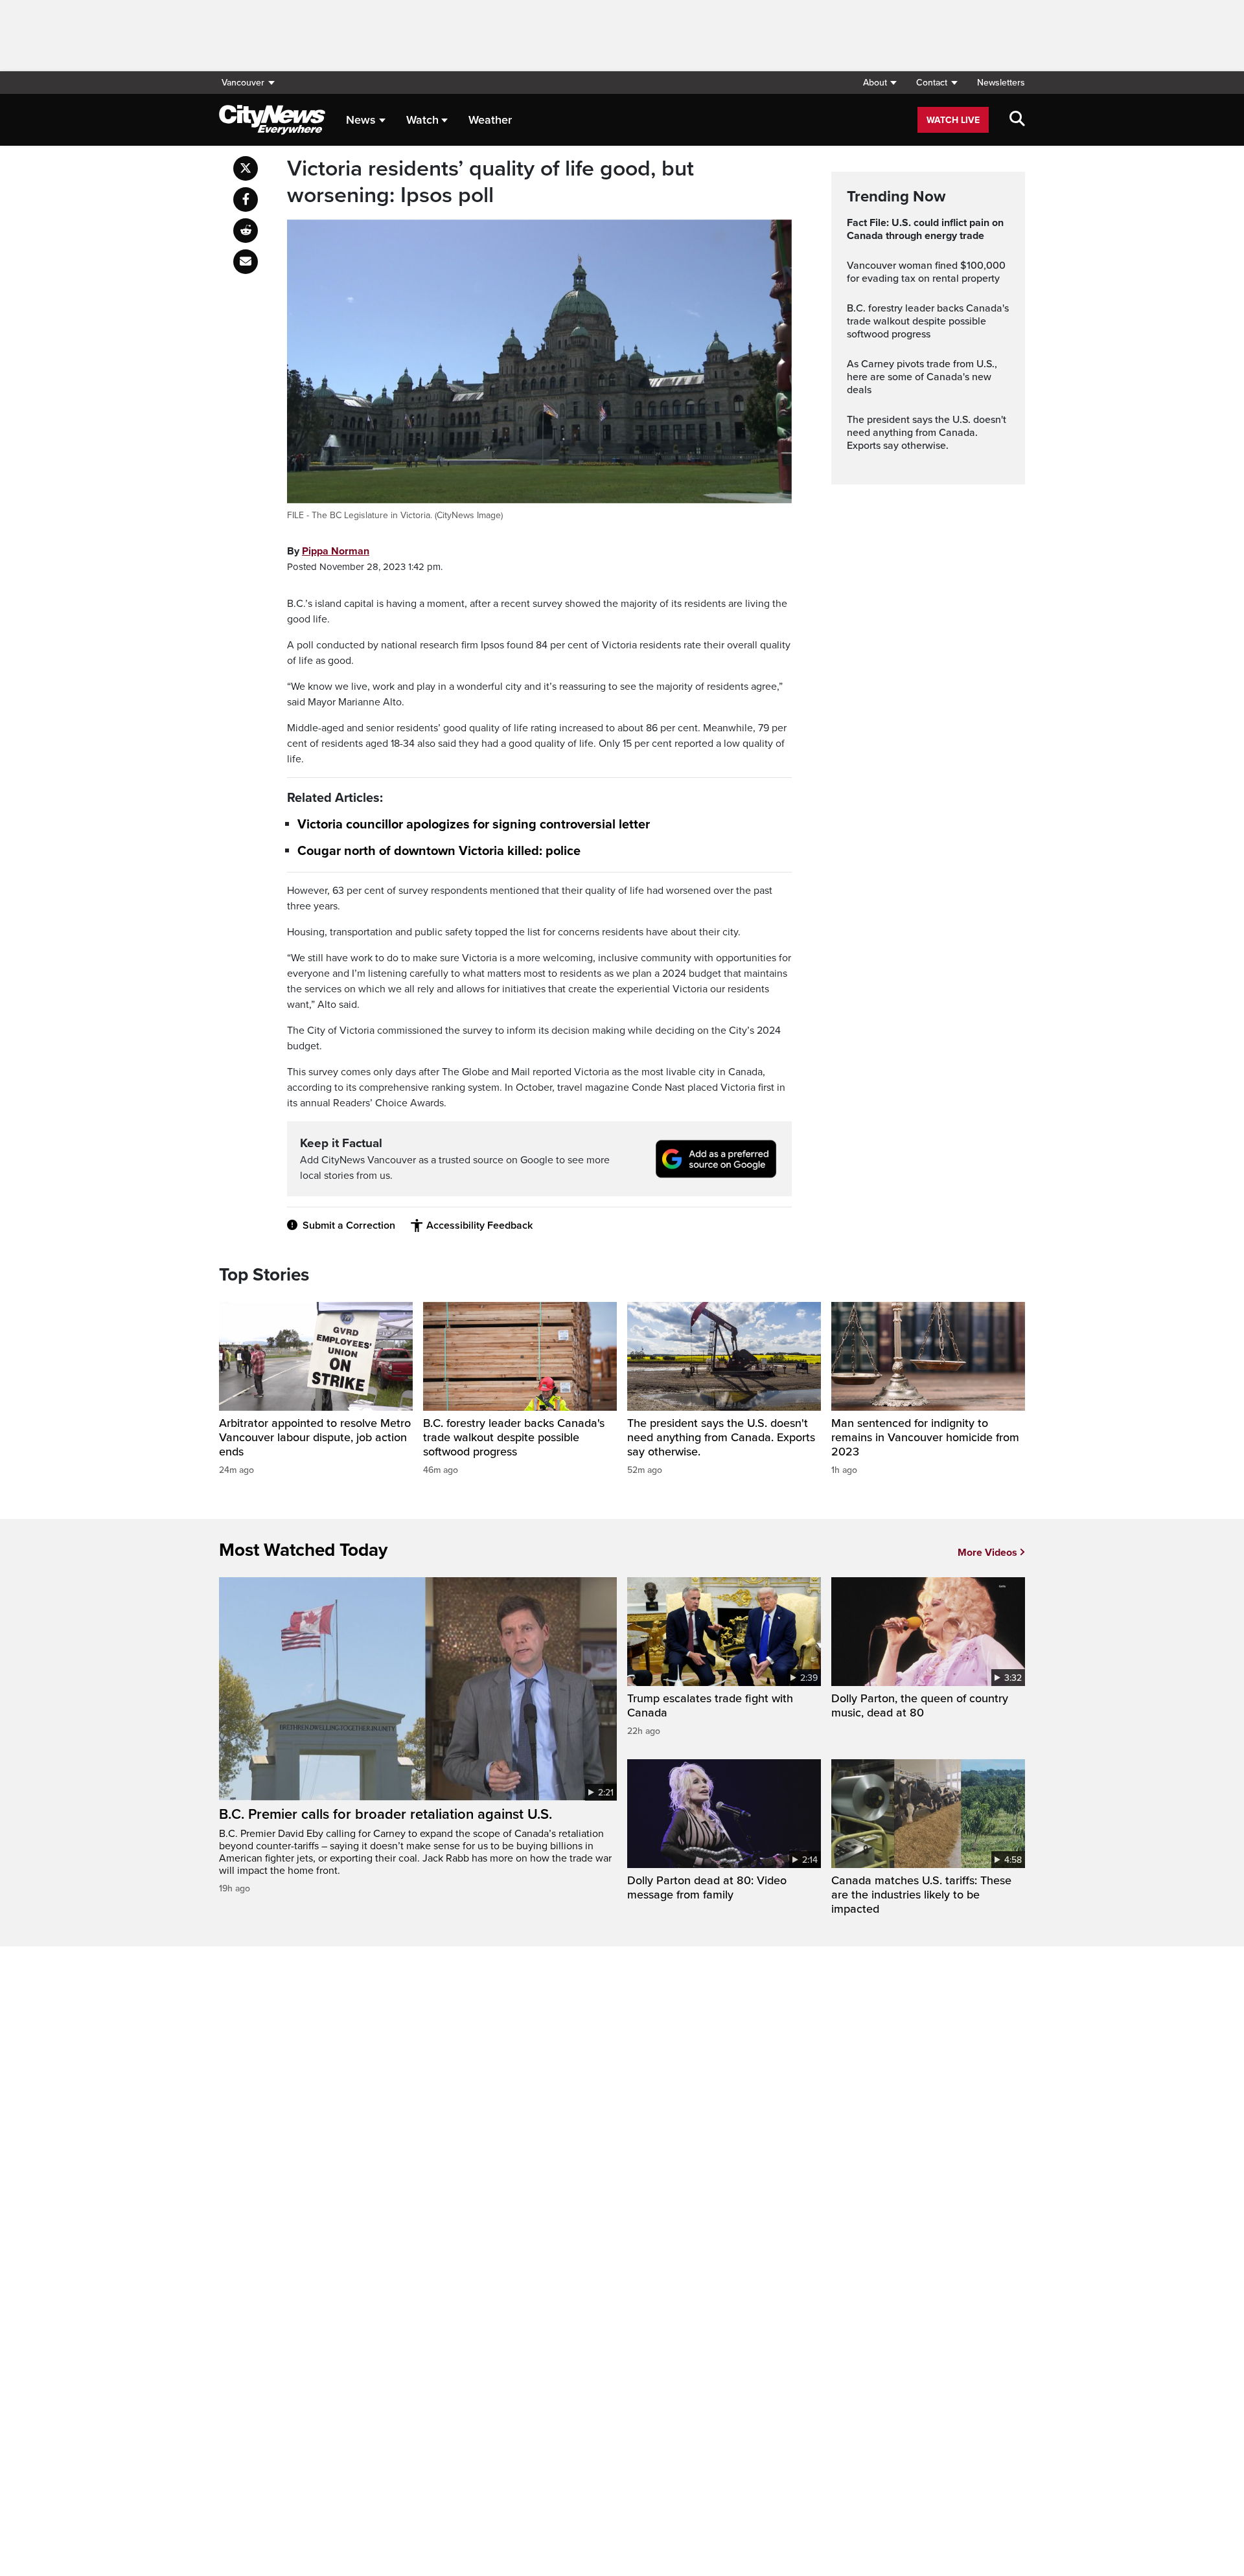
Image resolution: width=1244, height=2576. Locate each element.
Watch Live (953, 120)
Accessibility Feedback (479, 1225)
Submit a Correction (349, 1225)
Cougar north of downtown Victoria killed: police (439, 852)
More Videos (987, 1553)
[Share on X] (246, 168)
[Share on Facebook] (246, 199)
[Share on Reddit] (246, 231)
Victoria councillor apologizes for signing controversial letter (474, 825)
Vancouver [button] (243, 83)
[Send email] (246, 262)
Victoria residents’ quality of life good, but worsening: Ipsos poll (490, 182)
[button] (880, 83)
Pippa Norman (336, 551)
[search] (1017, 120)
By (328, 551)
